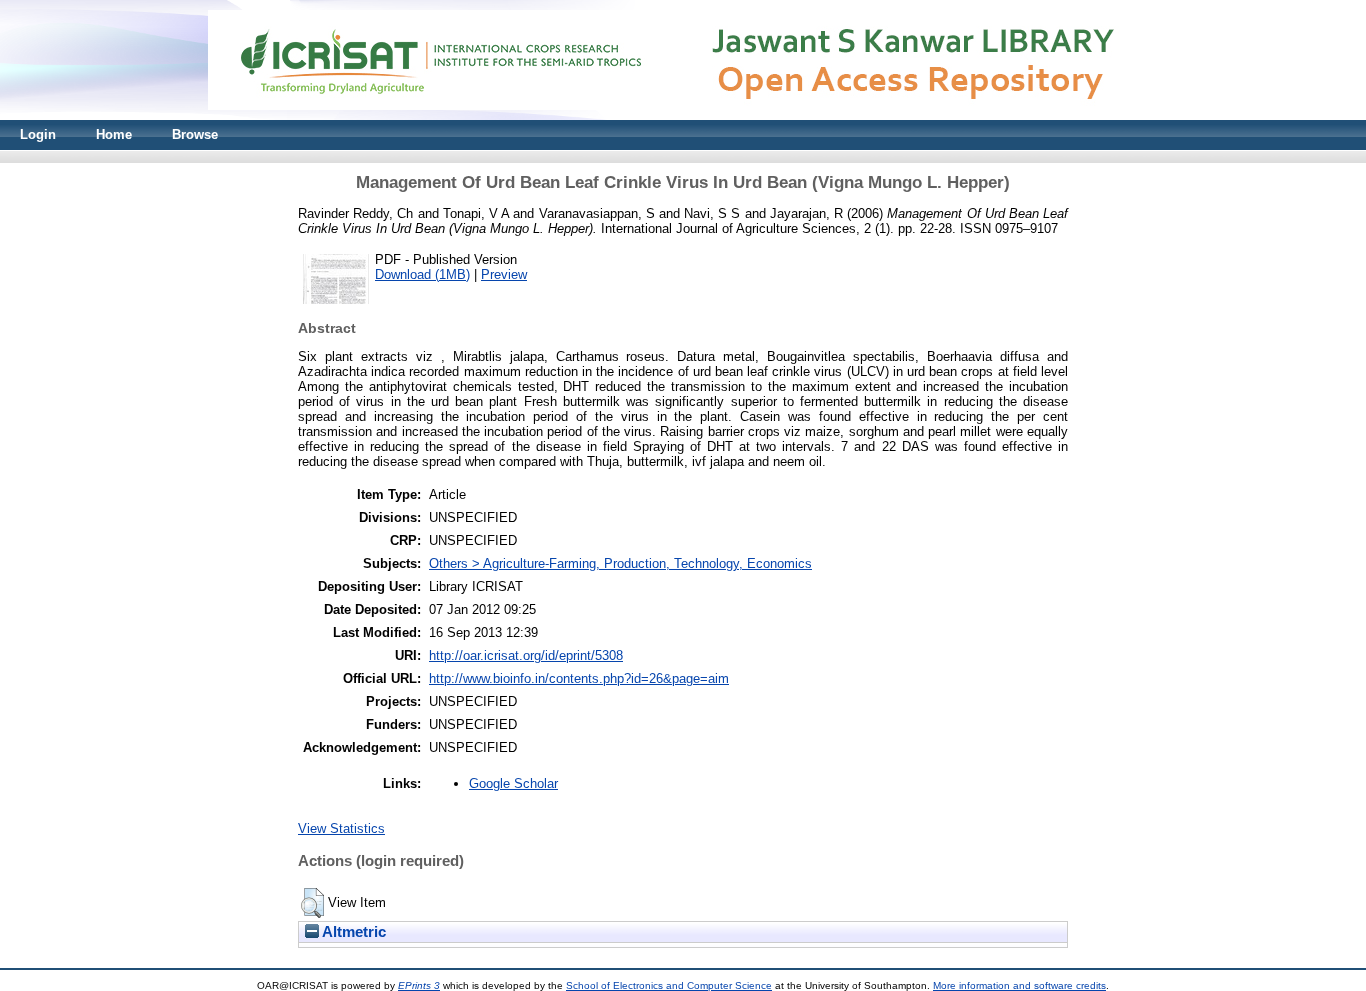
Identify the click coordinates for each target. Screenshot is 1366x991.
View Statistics (341, 828)
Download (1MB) (422, 274)
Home (114, 134)
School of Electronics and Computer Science (669, 985)
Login (38, 134)
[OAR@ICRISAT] (683, 115)
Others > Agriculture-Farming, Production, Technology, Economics (620, 563)
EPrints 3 (419, 985)
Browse (195, 134)
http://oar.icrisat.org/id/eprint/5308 (526, 655)
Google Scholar (513, 783)
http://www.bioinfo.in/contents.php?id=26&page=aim (579, 678)
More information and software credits (1019, 985)
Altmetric (352, 932)
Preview (504, 274)
